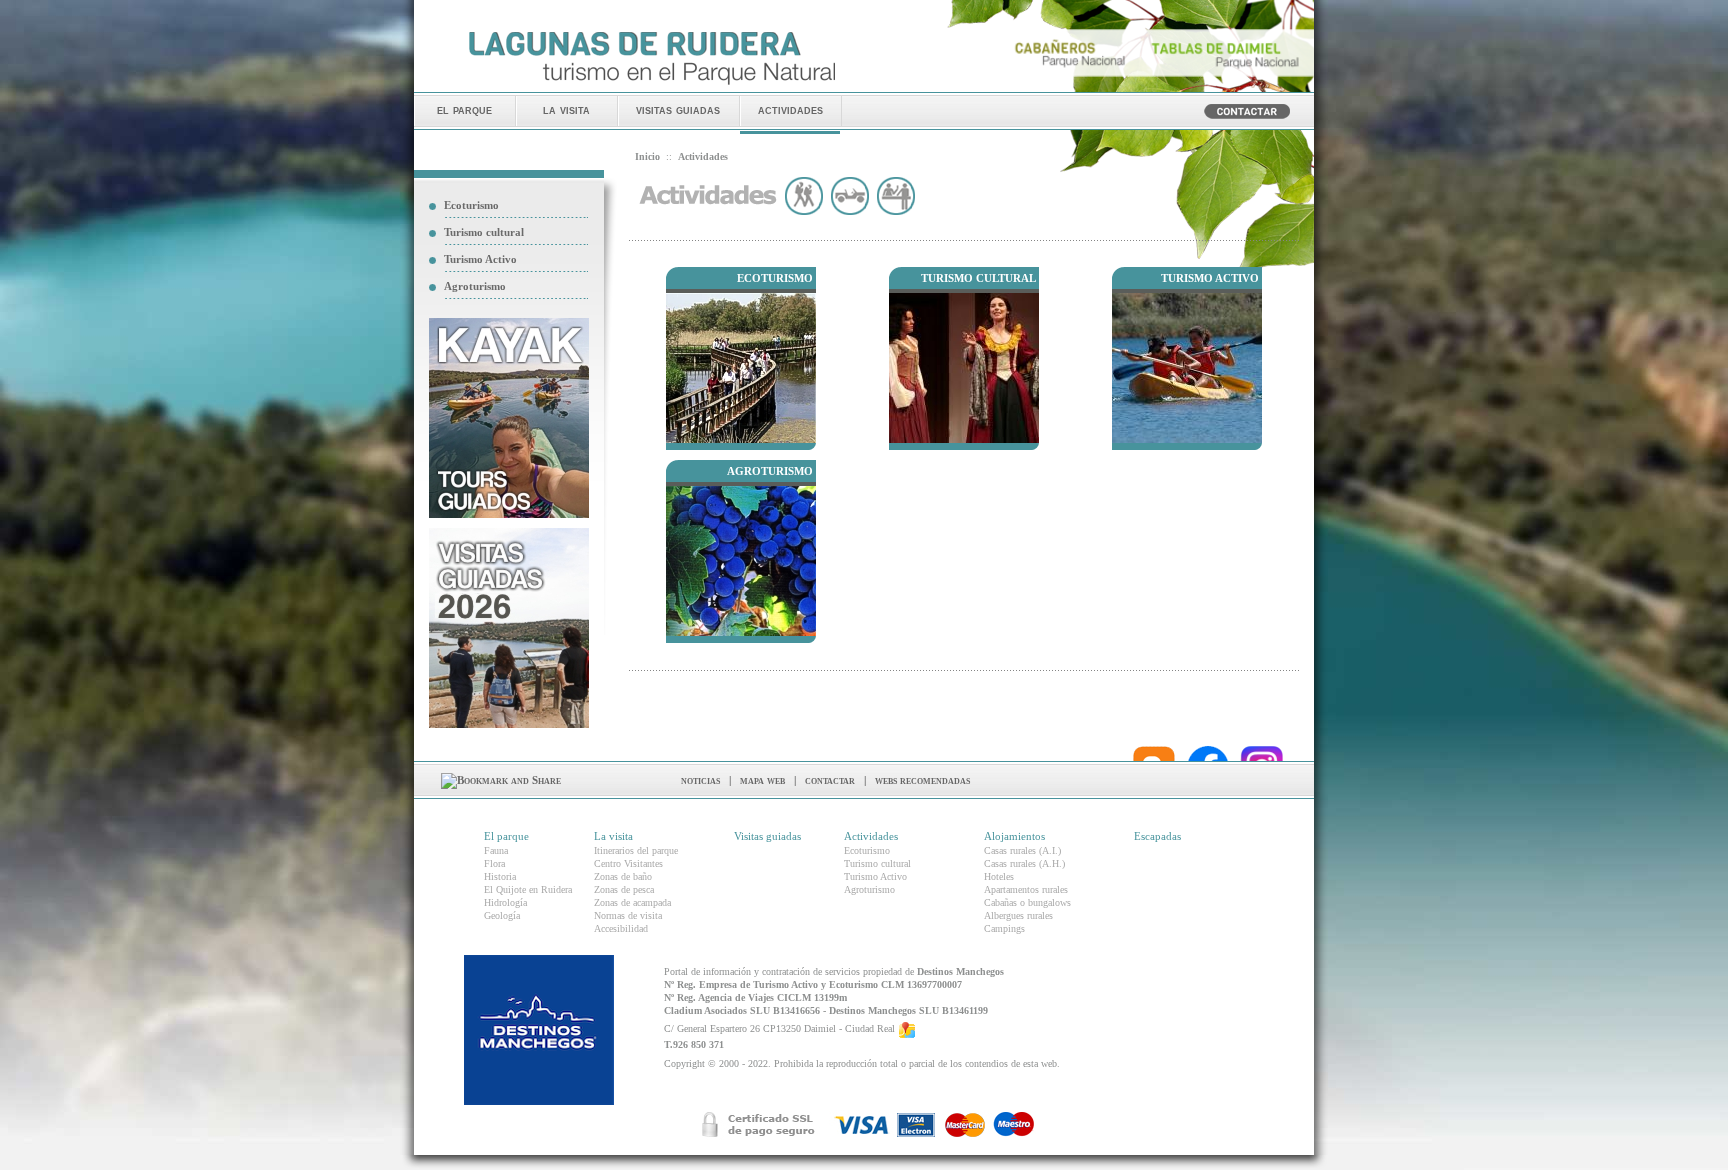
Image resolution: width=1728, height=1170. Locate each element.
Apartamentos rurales (1026, 889)
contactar (830, 780)
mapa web (762, 780)
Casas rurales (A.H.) (1024, 863)
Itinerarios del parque (636, 850)
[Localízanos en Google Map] (907, 1028)
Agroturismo (475, 286)
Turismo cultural (484, 232)
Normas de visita (628, 915)
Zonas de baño (623, 876)
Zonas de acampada (632, 902)
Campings (1004, 928)
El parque (506, 836)
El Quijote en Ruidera (528, 889)
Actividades (871, 836)
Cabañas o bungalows (1027, 902)
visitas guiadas (678, 109)
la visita (566, 109)
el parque (464, 109)
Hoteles (999, 876)
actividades (790, 109)
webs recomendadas (922, 780)
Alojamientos (1014, 836)
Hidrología (505, 902)
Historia (500, 876)
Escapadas (1157, 836)
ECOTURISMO (775, 278)
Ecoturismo (471, 205)
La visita (613, 836)
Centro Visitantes (628, 863)
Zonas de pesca (624, 889)
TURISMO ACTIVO (1210, 278)
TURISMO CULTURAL (978, 278)
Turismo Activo (480, 259)
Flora (494, 863)
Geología (502, 915)
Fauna (496, 850)
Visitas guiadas (767, 836)
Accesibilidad (621, 928)
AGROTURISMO (770, 471)
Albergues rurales (1018, 915)
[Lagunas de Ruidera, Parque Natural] (651, 86)
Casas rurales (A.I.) (1022, 850)
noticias (700, 780)
